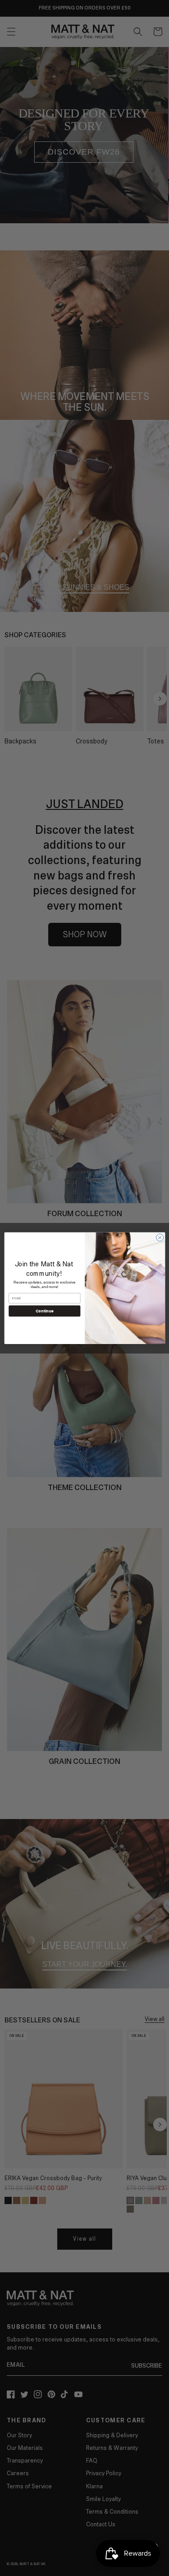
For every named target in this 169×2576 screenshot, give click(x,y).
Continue (44, 1311)
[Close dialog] (160, 1237)
